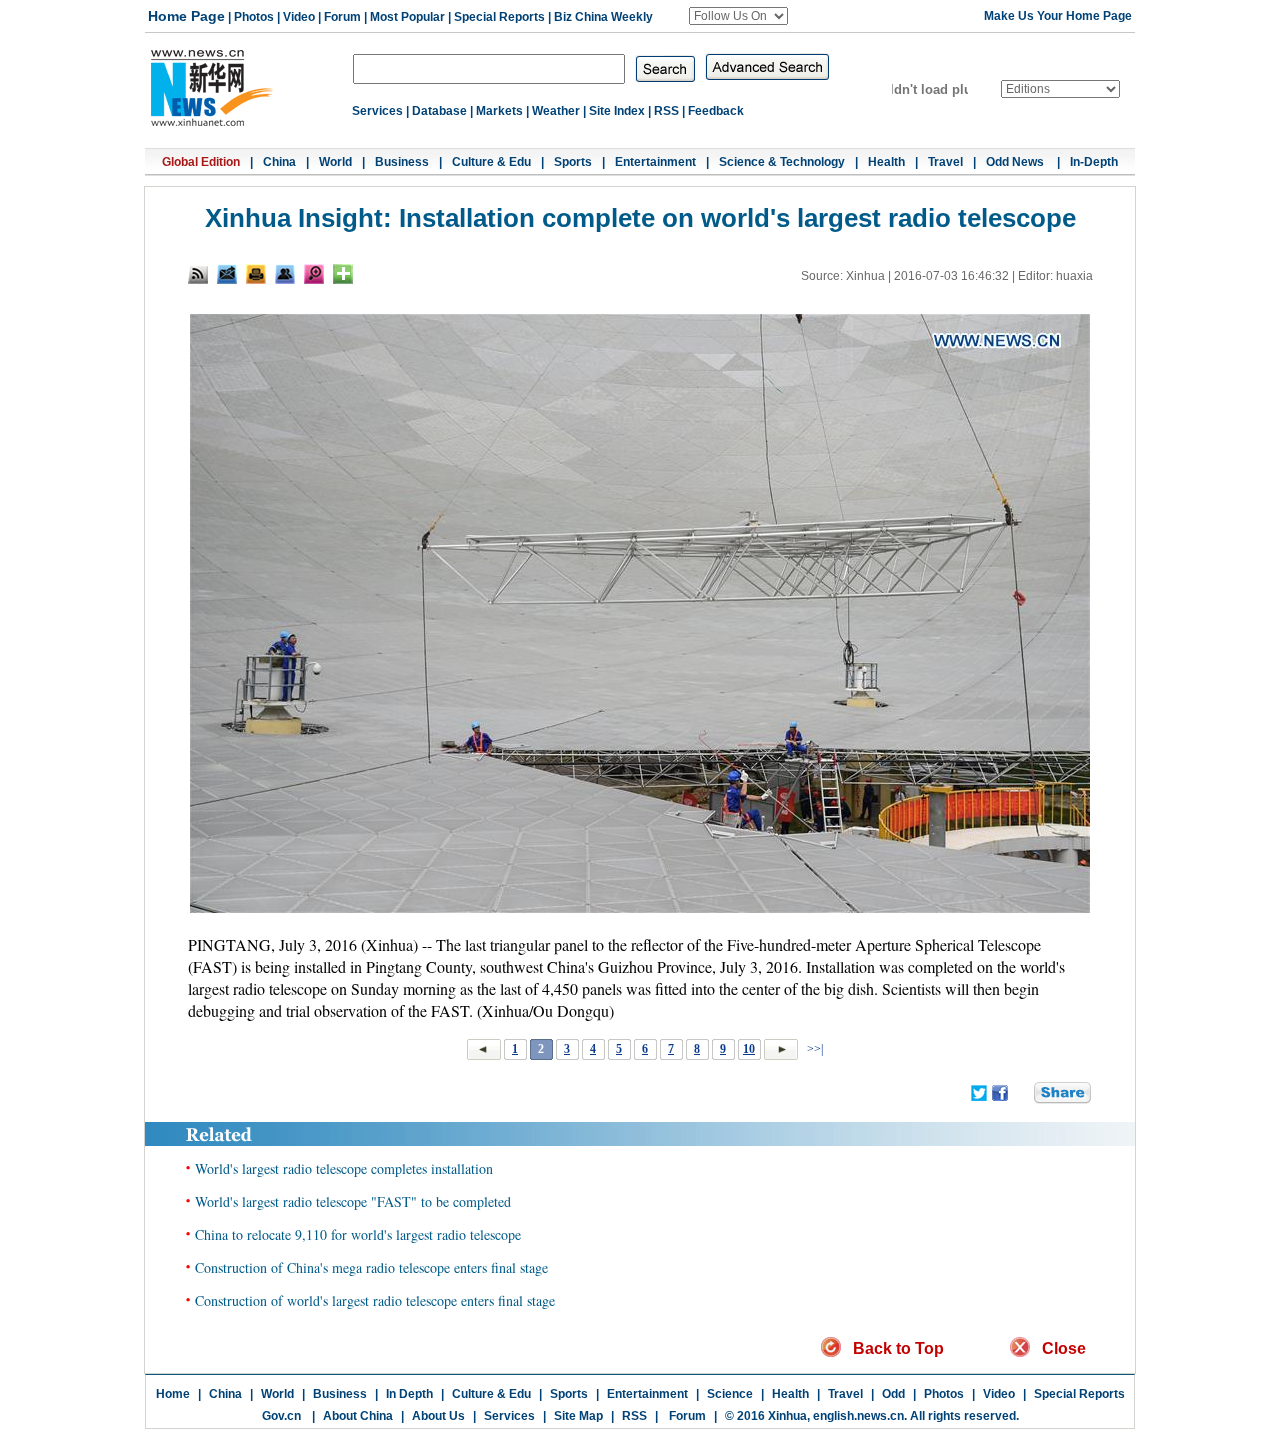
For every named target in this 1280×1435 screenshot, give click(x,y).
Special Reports (499, 17)
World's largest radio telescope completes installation (344, 1168)
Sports (573, 162)
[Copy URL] (285, 274)
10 (749, 1049)
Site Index (617, 111)
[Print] (256, 274)
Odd (893, 1394)
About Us (438, 1416)
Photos (254, 17)
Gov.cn (281, 1416)
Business (402, 162)
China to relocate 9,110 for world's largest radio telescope (358, 1234)
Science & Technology (782, 162)
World (335, 162)
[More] (343, 274)
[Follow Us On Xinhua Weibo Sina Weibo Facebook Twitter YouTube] (738, 16)
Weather (556, 111)
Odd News (1016, 162)
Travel (945, 162)
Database (439, 111)
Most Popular (407, 17)
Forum (342, 17)
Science (730, 1394)
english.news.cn (858, 1416)
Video (299, 17)
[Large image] (314, 274)
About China (358, 1416)
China (279, 162)
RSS (666, 111)
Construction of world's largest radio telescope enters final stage (375, 1300)
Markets (499, 111)
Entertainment (655, 162)
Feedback (716, 111)
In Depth (409, 1394)
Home (173, 1394)
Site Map (578, 1416)
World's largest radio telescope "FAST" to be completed (353, 1201)
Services (377, 111)
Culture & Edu (491, 162)
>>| (813, 1049)
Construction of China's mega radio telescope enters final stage (371, 1267)
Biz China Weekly (603, 17)
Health (886, 162)
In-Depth (1094, 162)
